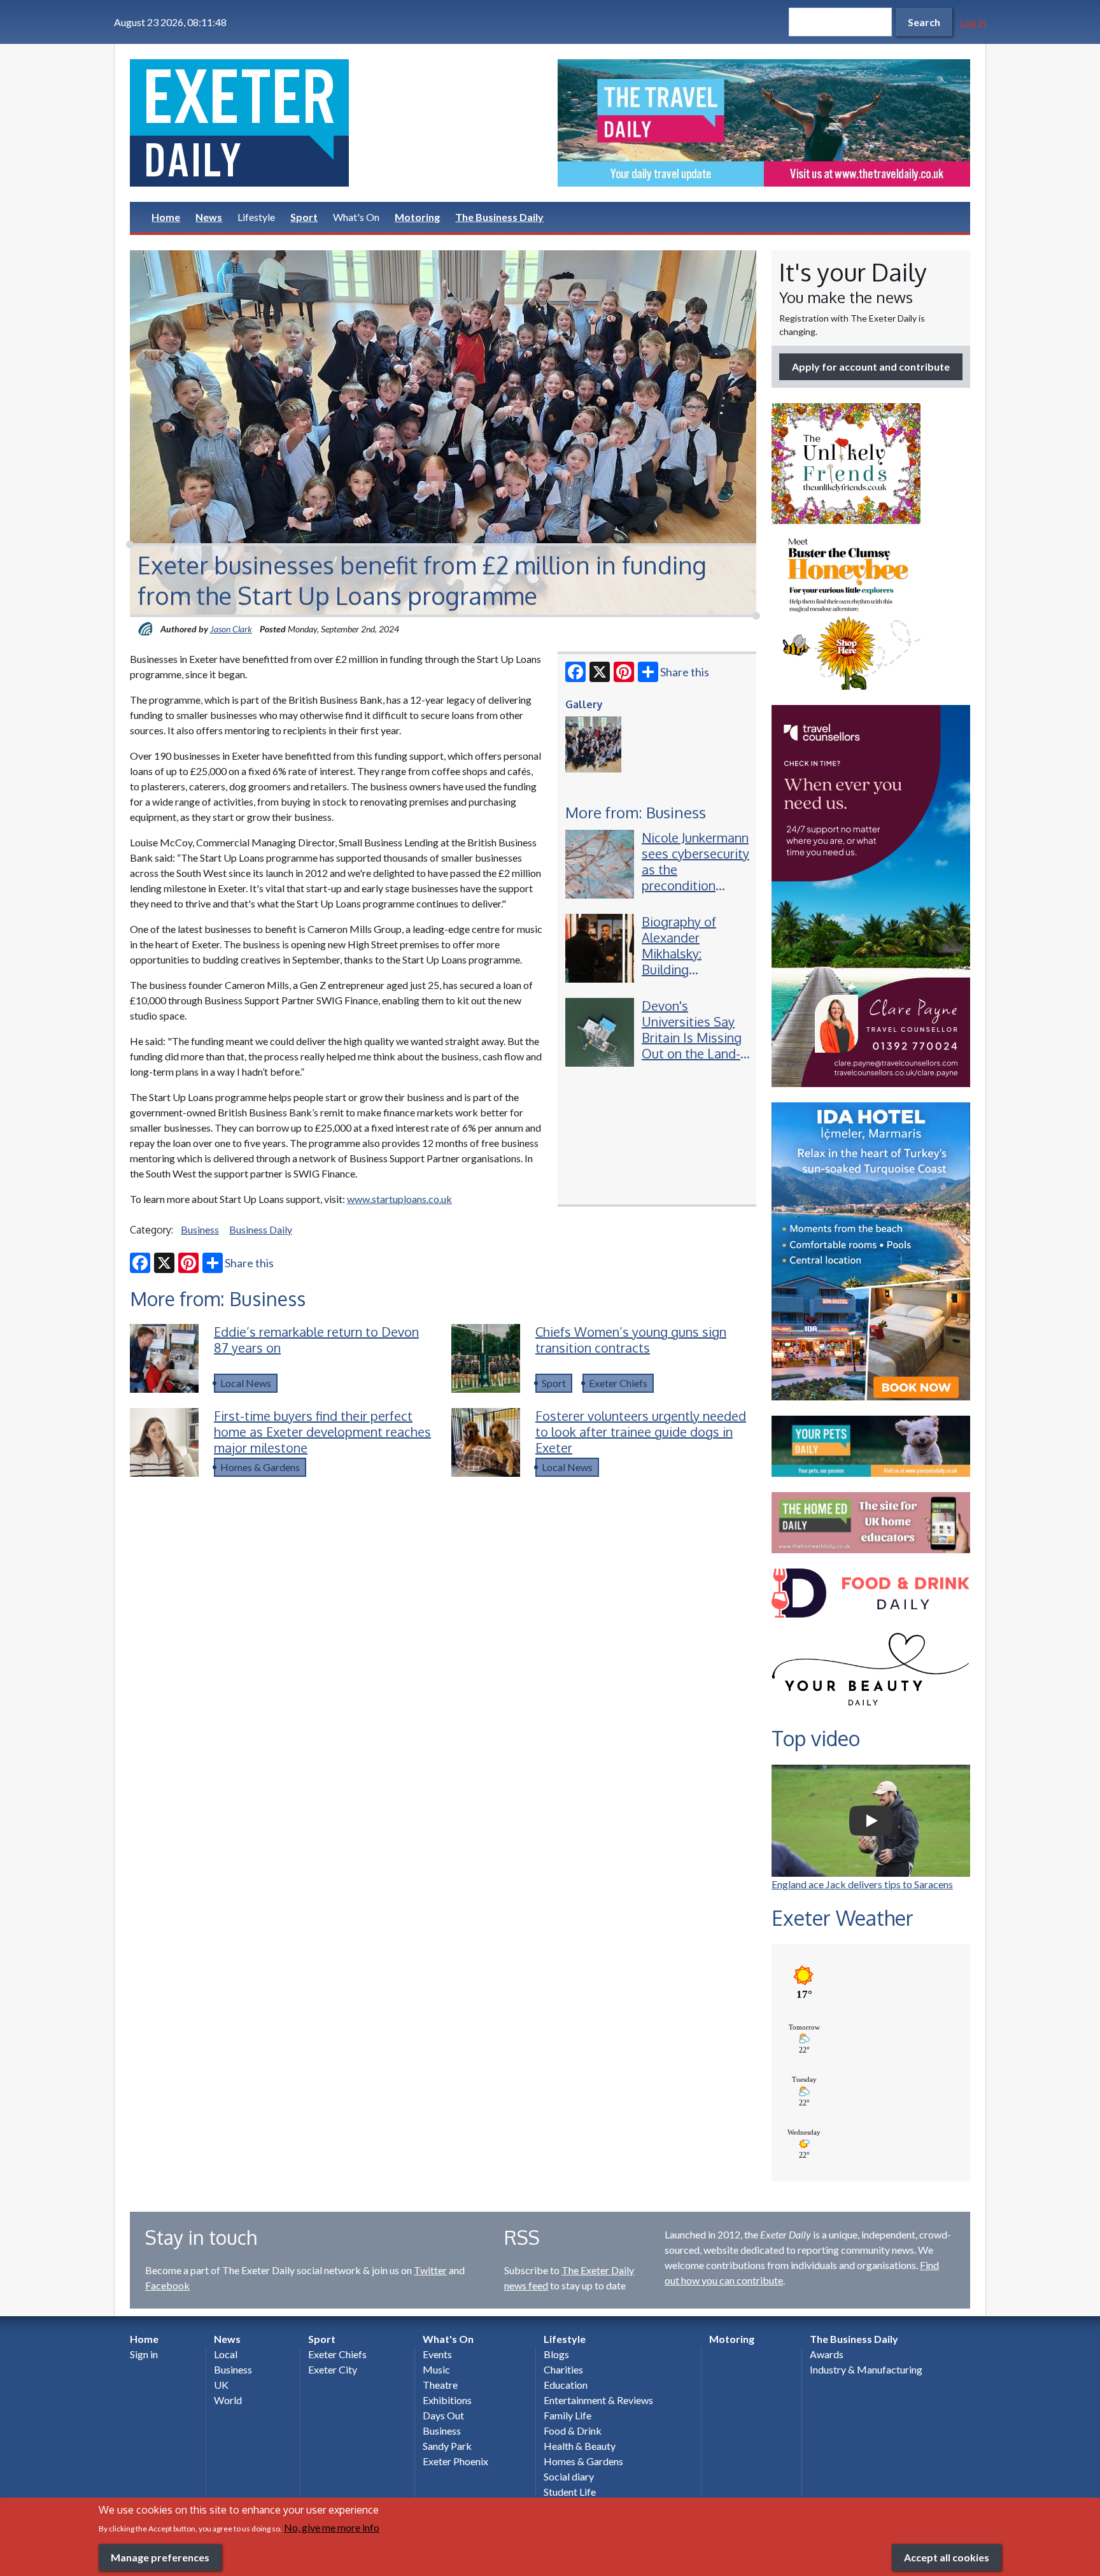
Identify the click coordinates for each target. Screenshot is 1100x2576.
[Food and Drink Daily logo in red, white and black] (871, 1593)
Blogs (556, 2354)
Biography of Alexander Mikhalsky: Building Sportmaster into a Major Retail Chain (691, 969)
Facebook (167, 2285)
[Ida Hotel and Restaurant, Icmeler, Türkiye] (871, 1251)
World (228, 2400)
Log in (973, 22)
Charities (563, 2369)
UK (221, 2385)
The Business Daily (499, 217)
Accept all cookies (947, 2557)
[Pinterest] (624, 672)
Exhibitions (447, 2400)
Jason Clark (231, 629)
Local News (246, 1383)
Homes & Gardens (260, 1467)
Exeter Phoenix (455, 2461)
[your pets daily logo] (871, 1446)
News (209, 217)
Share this (685, 672)
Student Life (570, 2492)
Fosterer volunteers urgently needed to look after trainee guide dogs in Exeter (641, 1432)
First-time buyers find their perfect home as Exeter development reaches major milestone (322, 1432)
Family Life (568, 2415)
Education (566, 2385)
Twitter (430, 2270)
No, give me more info (332, 2527)
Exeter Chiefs (618, 1383)
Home (166, 217)
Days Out (443, 2415)
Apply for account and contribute (871, 366)
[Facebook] (575, 672)
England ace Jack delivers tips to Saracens (862, 1884)
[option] (764, 123)
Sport (304, 217)
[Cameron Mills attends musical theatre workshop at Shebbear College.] (593, 744)
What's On (356, 217)
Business (200, 1229)
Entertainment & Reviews (598, 2400)
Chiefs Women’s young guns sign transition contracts (631, 1340)
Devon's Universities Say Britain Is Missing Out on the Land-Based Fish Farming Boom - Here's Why (692, 1053)
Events (437, 2354)
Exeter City (333, 2369)
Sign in (144, 2354)
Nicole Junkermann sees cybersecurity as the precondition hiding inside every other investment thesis (695, 885)
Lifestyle (256, 217)
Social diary (569, 2476)
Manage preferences (160, 2557)
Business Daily (261, 1229)
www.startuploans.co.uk (399, 1199)
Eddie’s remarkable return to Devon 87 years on (316, 1340)
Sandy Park (447, 2446)
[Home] (336, 123)
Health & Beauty (580, 2446)
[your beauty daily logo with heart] (871, 1673)
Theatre (440, 2385)
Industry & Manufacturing (866, 2369)
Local (226, 2354)
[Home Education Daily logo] (871, 1523)
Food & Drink (573, 2430)
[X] (600, 672)
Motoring (417, 217)
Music (436, 2369)
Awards (827, 2354)
